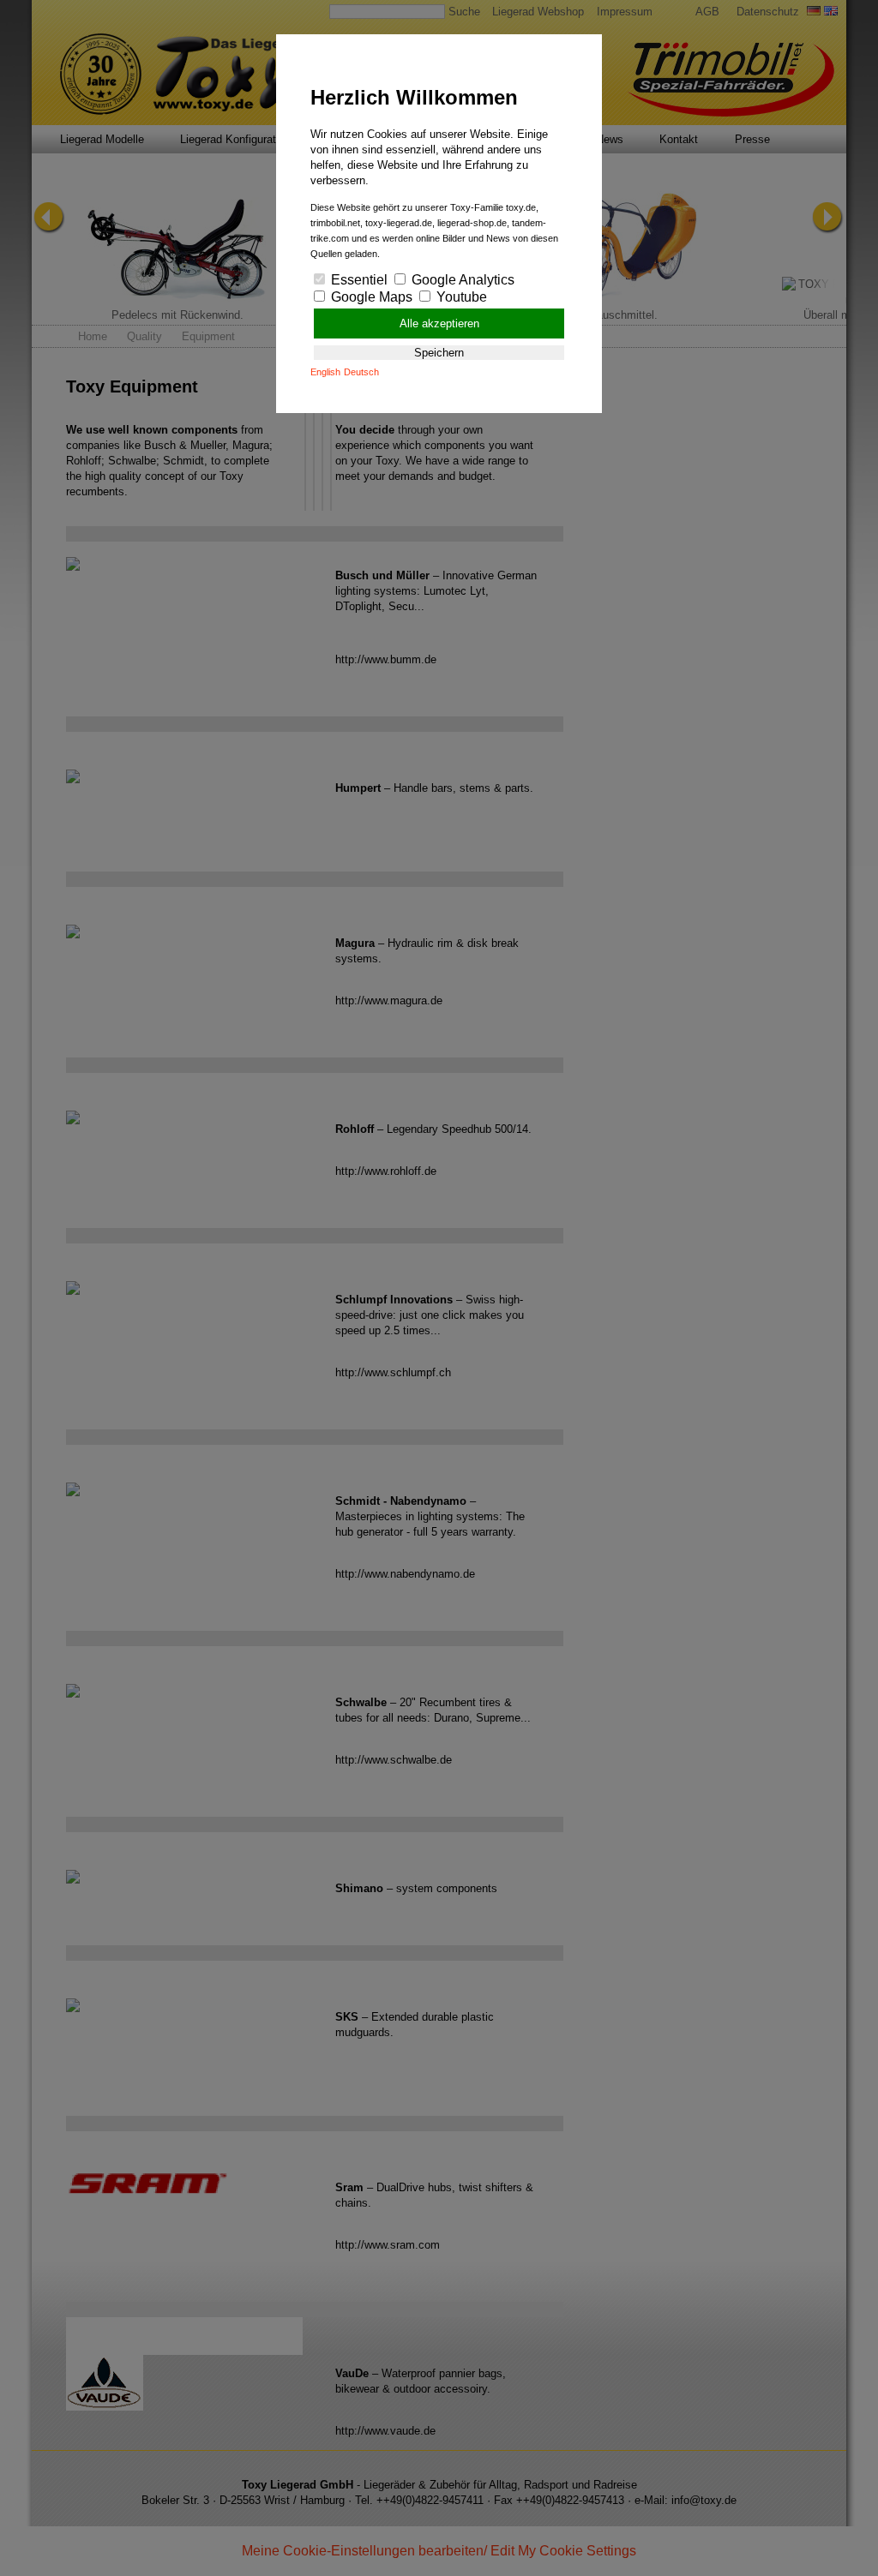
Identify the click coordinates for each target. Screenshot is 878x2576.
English (325, 372)
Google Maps (370, 297)
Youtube (460, 297)
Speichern (439, 353)
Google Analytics (461, 280)
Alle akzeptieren (439, 323)
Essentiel (358, 280)
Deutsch (361, 372)
